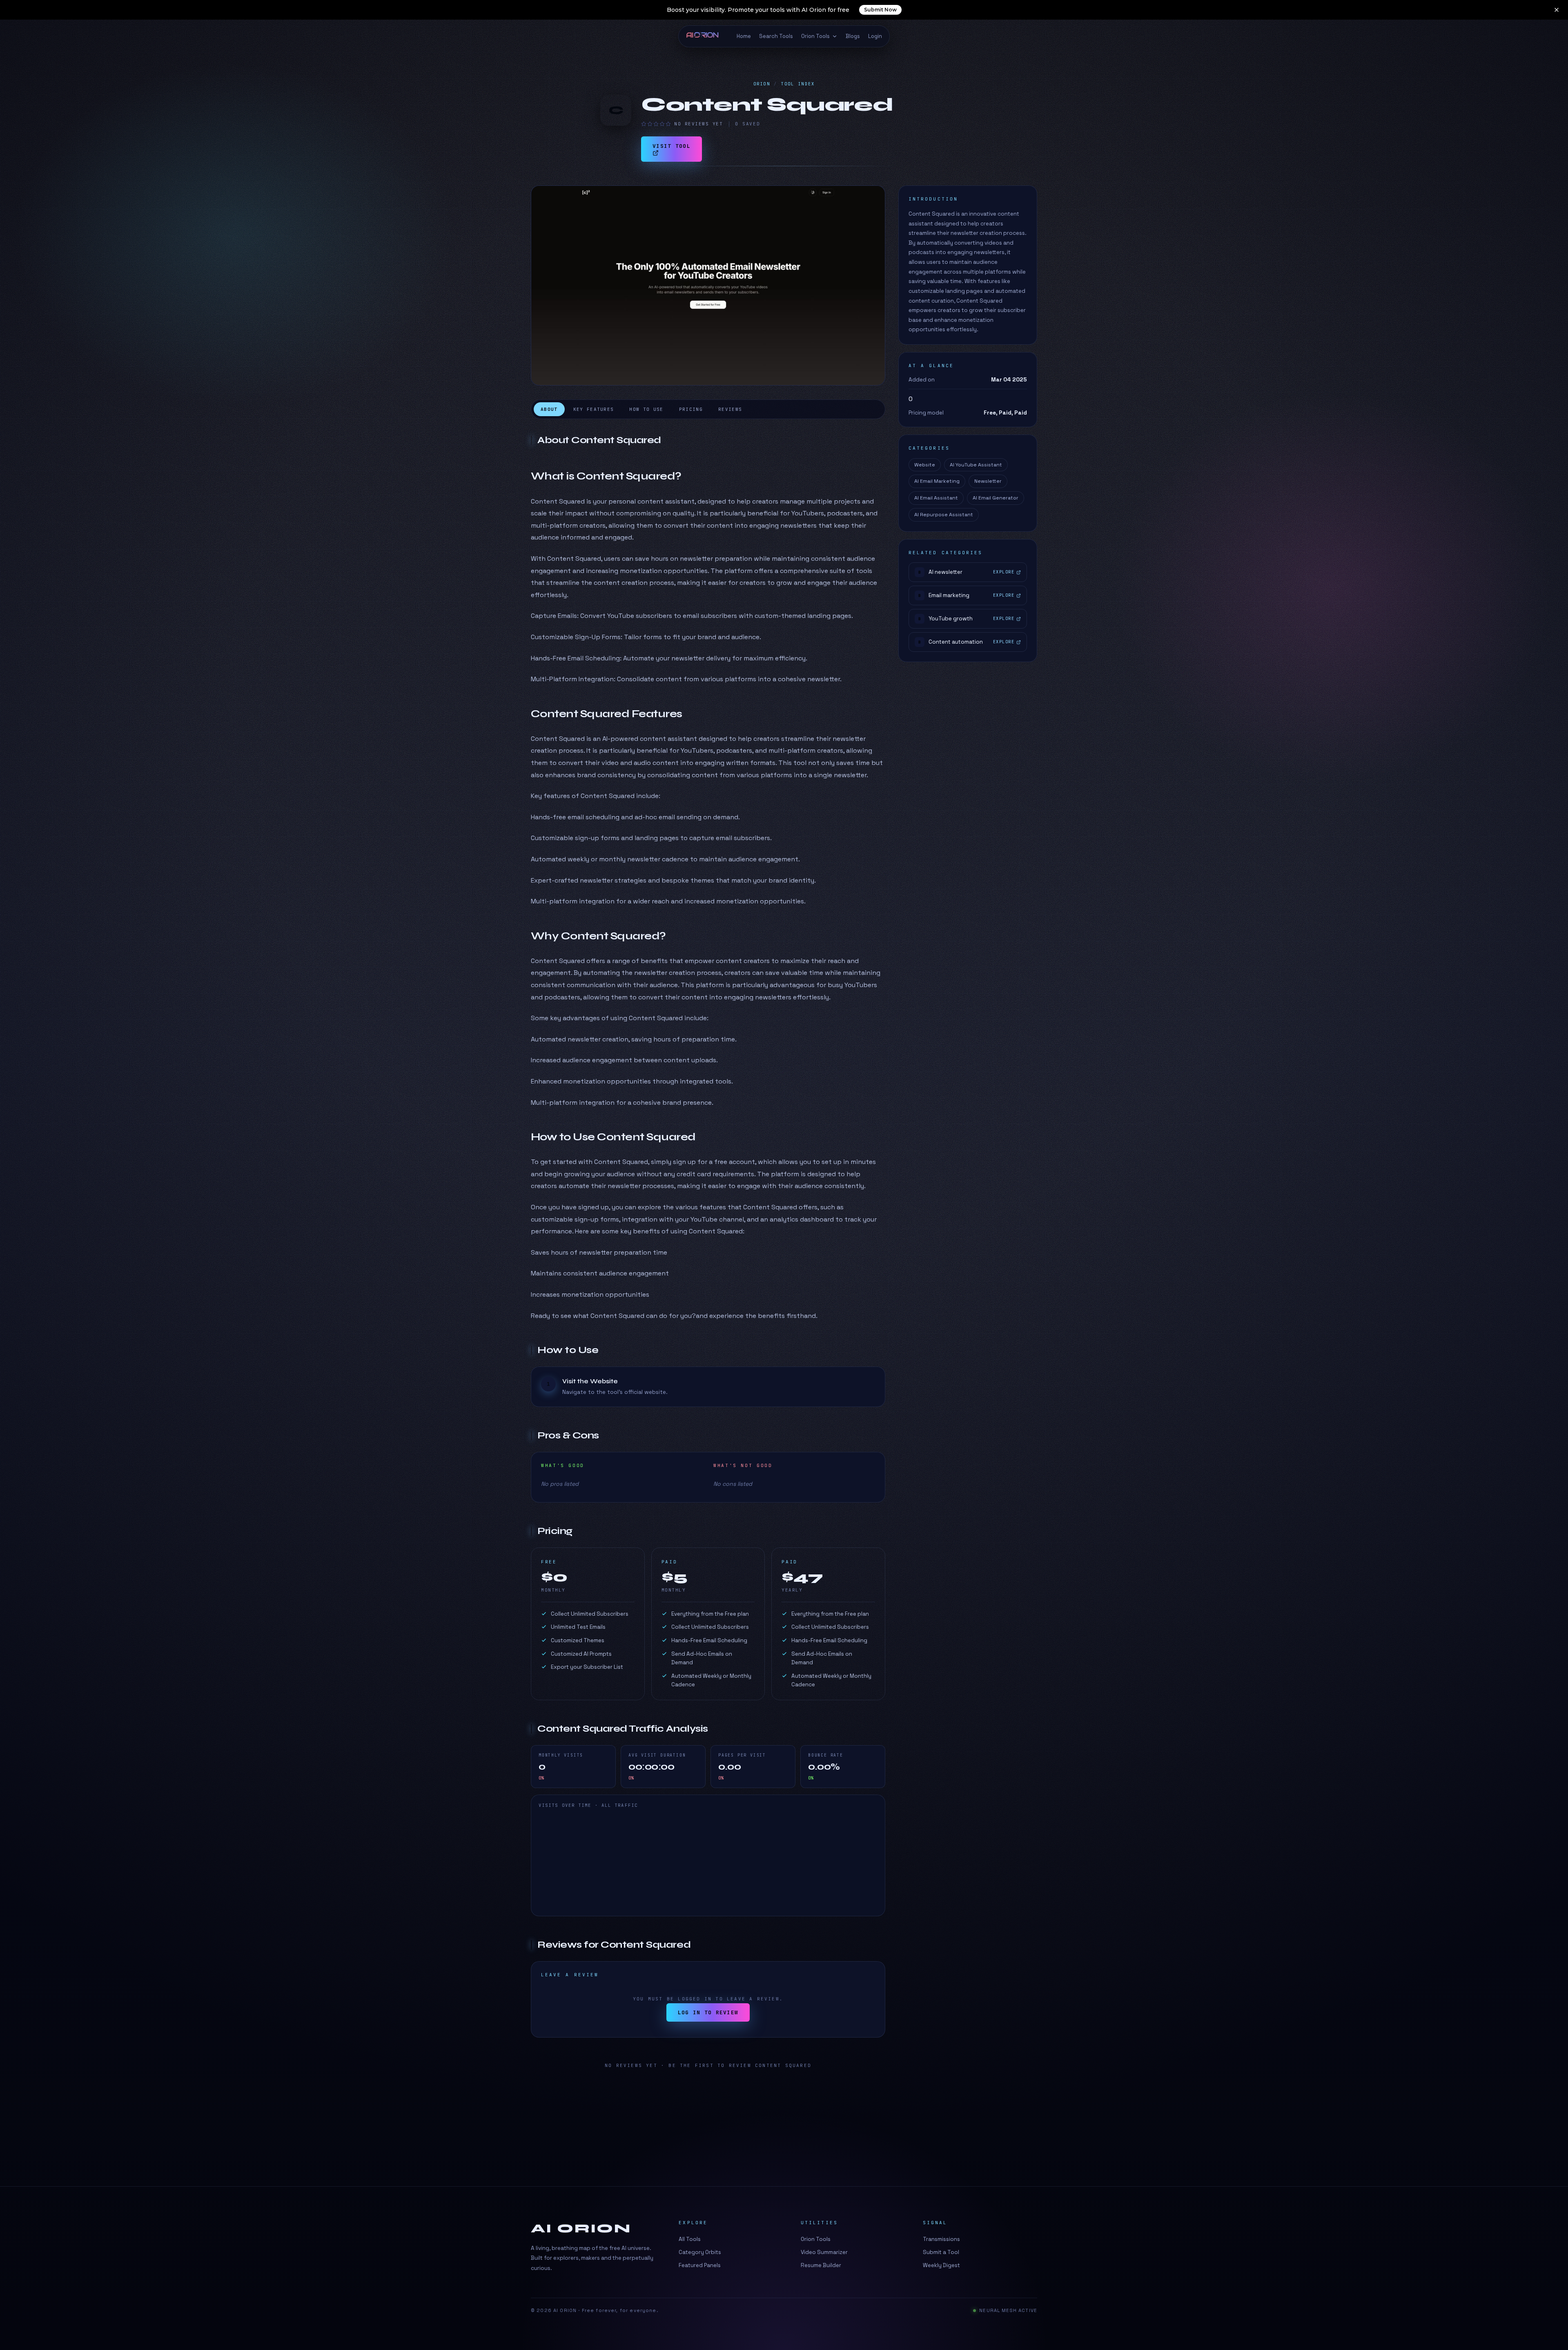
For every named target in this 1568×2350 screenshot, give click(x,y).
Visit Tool (672, 146)
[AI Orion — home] (706, 36)
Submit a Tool (941, 2252)
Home (744, 36)
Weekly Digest (941, 2265)
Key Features (594, 409)
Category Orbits (700, 2252)
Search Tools (776, 36)
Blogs (853, 36)
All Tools (690, 2239)
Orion (762, 84)
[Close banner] (1557, 10)
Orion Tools (815, 36)
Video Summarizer (824, 2252)
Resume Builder (821, 2265)
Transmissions (941, 2239)
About (549, 409)
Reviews (730, 409)
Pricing (691, 409)
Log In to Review (708, 2012)
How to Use (646, 409)
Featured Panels (700, 2265)
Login (875, 36)
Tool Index (798, 84)
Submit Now (880, 10)
